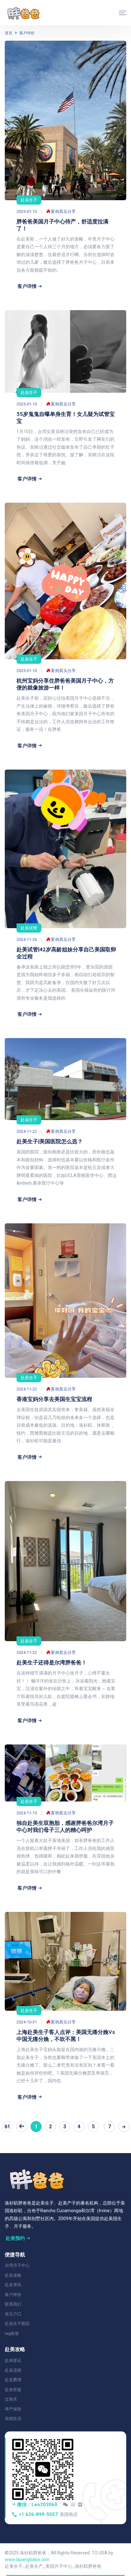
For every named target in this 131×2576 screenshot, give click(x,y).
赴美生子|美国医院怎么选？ (50, 1141)
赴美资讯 (13, 2285)
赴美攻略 (13, 2275)
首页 (9, 33)
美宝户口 (13, 2314)
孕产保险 (13, 2409)
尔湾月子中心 (17, 2265)
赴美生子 (29, 200)
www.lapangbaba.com (27, 2559)
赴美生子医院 (17, 2324)
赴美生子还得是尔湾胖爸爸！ (52, 1662)
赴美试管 (29, 928)
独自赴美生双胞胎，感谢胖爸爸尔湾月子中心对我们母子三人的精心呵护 (65, 1826)
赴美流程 (13, 2370)
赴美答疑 (13, 2390)
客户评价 (27, 33)
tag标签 (12, 2333)
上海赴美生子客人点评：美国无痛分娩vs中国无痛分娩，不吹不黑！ (66, 2035)
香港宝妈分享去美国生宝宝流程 (54, 1399)
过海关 (11, 2399)
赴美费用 (13, 2380)
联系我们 (13, 2304)
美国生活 (13, 2419)
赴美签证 (13, 2360)
